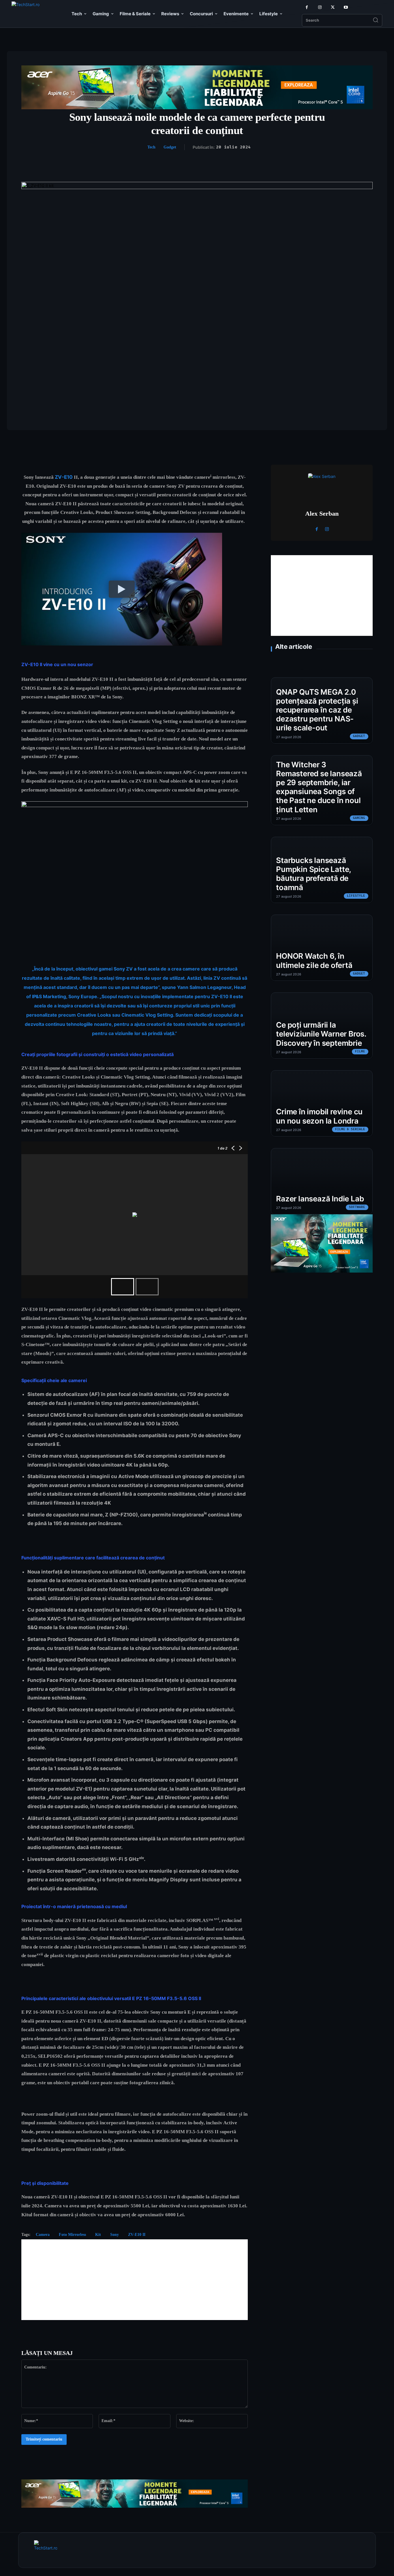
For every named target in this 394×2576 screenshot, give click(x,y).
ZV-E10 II (137, 2235)
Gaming (359, 818)
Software (357, 1207)
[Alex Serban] (322, 487)
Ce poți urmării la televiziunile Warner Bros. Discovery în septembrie (321, 1034)
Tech (151, 147)
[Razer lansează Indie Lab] (322, 1181)
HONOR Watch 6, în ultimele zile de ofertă (314, 960)
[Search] (376, 20)
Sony (115, 2235)
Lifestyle (356, 896)
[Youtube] (346, 7)
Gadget (170, 147)
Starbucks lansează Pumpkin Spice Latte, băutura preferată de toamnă (314, 874)
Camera (43, 2235)
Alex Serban (322, 513)
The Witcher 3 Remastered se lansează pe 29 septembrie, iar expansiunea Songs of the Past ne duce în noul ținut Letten (319, 787)
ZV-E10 (64, 477)
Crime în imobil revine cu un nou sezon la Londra (319, 1116)
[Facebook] (307, 7)
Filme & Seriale (350, 1129)
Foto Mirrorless (72, 2235)
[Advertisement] (135, 2280)
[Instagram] (320, 7)
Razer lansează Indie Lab (320, 1199)
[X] (333, 7)
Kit (98, 2235)
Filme (360, 1051)
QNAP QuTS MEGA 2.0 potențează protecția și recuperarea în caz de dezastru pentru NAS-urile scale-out (317, 710)
